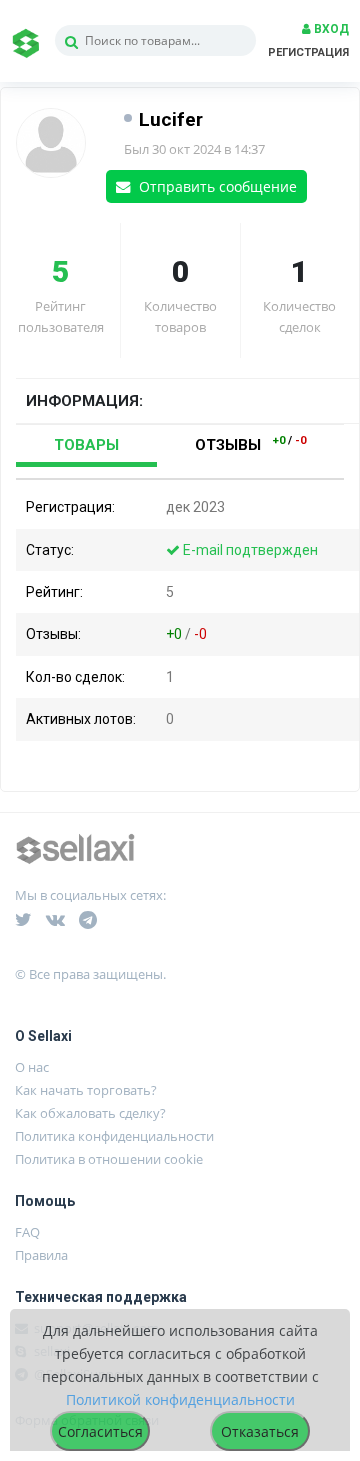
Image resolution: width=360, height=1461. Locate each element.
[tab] (86, 446)
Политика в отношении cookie (109, 1159)
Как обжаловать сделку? (90, 1113)
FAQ (27, 1232)
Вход (330, 29)
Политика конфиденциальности (114, 1136)
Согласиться (100, 1431)
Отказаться (260, 1431)
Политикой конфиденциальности (180, 1399)
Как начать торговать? (86, 1090)
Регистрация (308, 52)
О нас (32, 1067)
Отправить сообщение (216, 186)
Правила (41, 1255)
